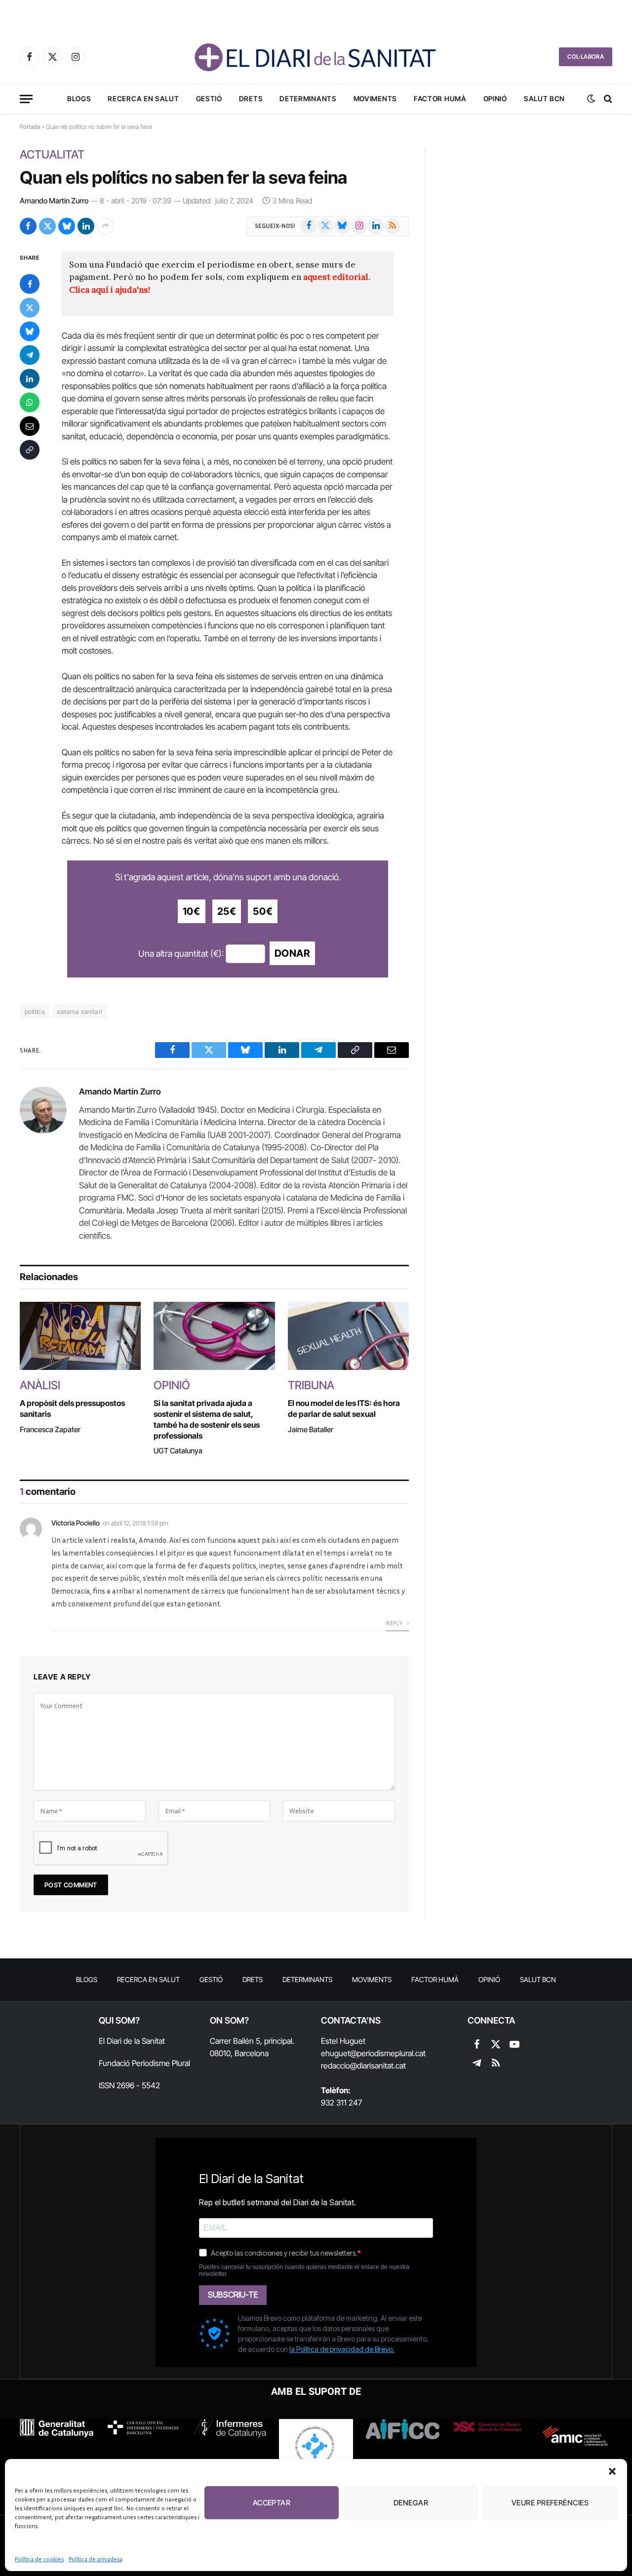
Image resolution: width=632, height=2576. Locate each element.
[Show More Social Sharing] (105, 226)
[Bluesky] (30, 331)
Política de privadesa (96, 2559)
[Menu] (26, 99)
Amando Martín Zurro (54, 201)
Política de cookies (39, 2559)
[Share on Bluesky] (67, 226)
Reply (395, 1623)
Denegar (411, 2503)
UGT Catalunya (178, 1451)
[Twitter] (30, 308)
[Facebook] (30, 284)
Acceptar (272, 2503)
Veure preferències (550, 2503)
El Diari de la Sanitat (132, 2041)
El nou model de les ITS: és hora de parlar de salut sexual (344, 1408)
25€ (227, 911)
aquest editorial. (337, 277)
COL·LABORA (586, 57)
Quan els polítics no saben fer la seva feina (183, 177)
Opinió (495, 98)
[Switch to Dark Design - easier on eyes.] (591, 99)
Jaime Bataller (311, 1429)
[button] (612, 2471)
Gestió (209, 98)
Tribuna (311, 1385)
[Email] (30, 426)
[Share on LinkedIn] (86, 226)
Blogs (79, 98)
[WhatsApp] (30, 402)
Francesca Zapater (50, 1429)
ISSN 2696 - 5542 (129, 2085)
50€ (263, 911)
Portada (30, 127)
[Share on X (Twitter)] (47, 226)
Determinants (308, 98)
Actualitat (52, 155)
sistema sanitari (79, 1012)
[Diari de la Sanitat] (316, 57)
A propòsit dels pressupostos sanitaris (72, 1408)
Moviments (375, 98)
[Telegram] (30, 355)
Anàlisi (40, 1385)
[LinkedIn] (30, 379)
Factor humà (440, 98)
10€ (192, 911)
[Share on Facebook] (28, 226)
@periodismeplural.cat (388, 2053)
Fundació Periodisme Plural (144, 2063)
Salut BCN (544, 98)
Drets (251, 98)
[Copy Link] (30, 450)
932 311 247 (341, 2103)
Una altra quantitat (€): (181, 954)
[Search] (607, 99)
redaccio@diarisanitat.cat (363, 2066)
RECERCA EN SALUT (143, 98)
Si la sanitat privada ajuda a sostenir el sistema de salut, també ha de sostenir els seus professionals (207, 1419)
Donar (292, 953)
